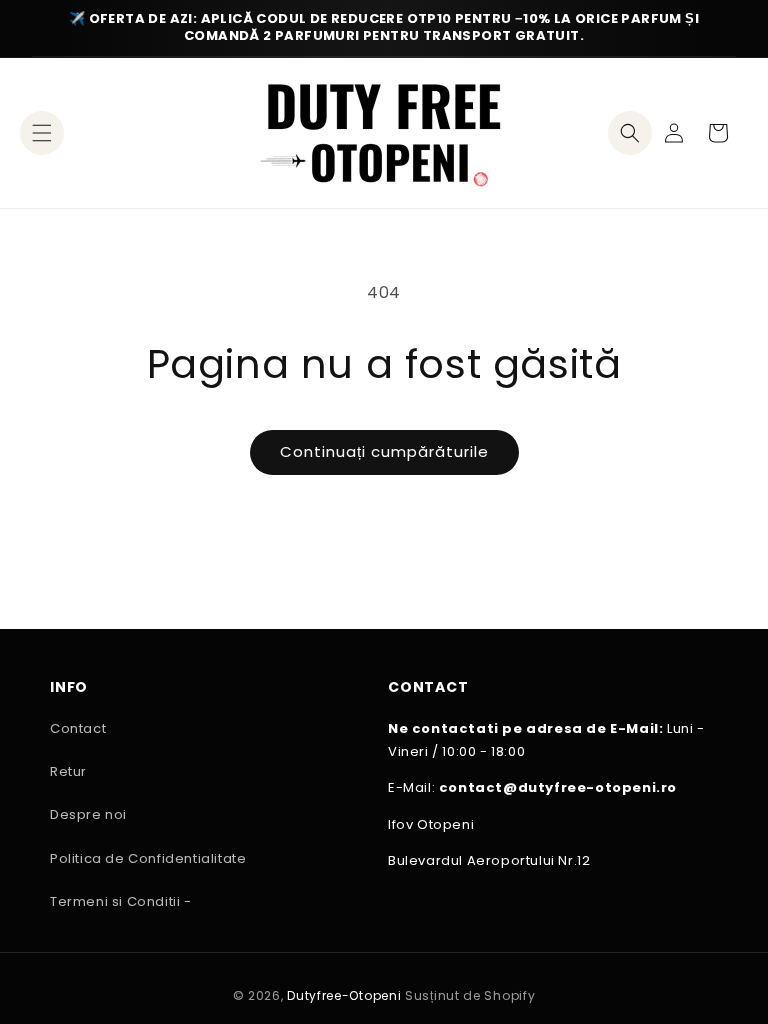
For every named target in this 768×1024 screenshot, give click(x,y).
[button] (42, 133)
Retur (68, 771)
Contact (78, 728)
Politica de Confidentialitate (148, 858)
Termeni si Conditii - (121, 901)
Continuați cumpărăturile (384, 451)
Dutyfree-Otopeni (344, 995)
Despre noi (88, 814)
